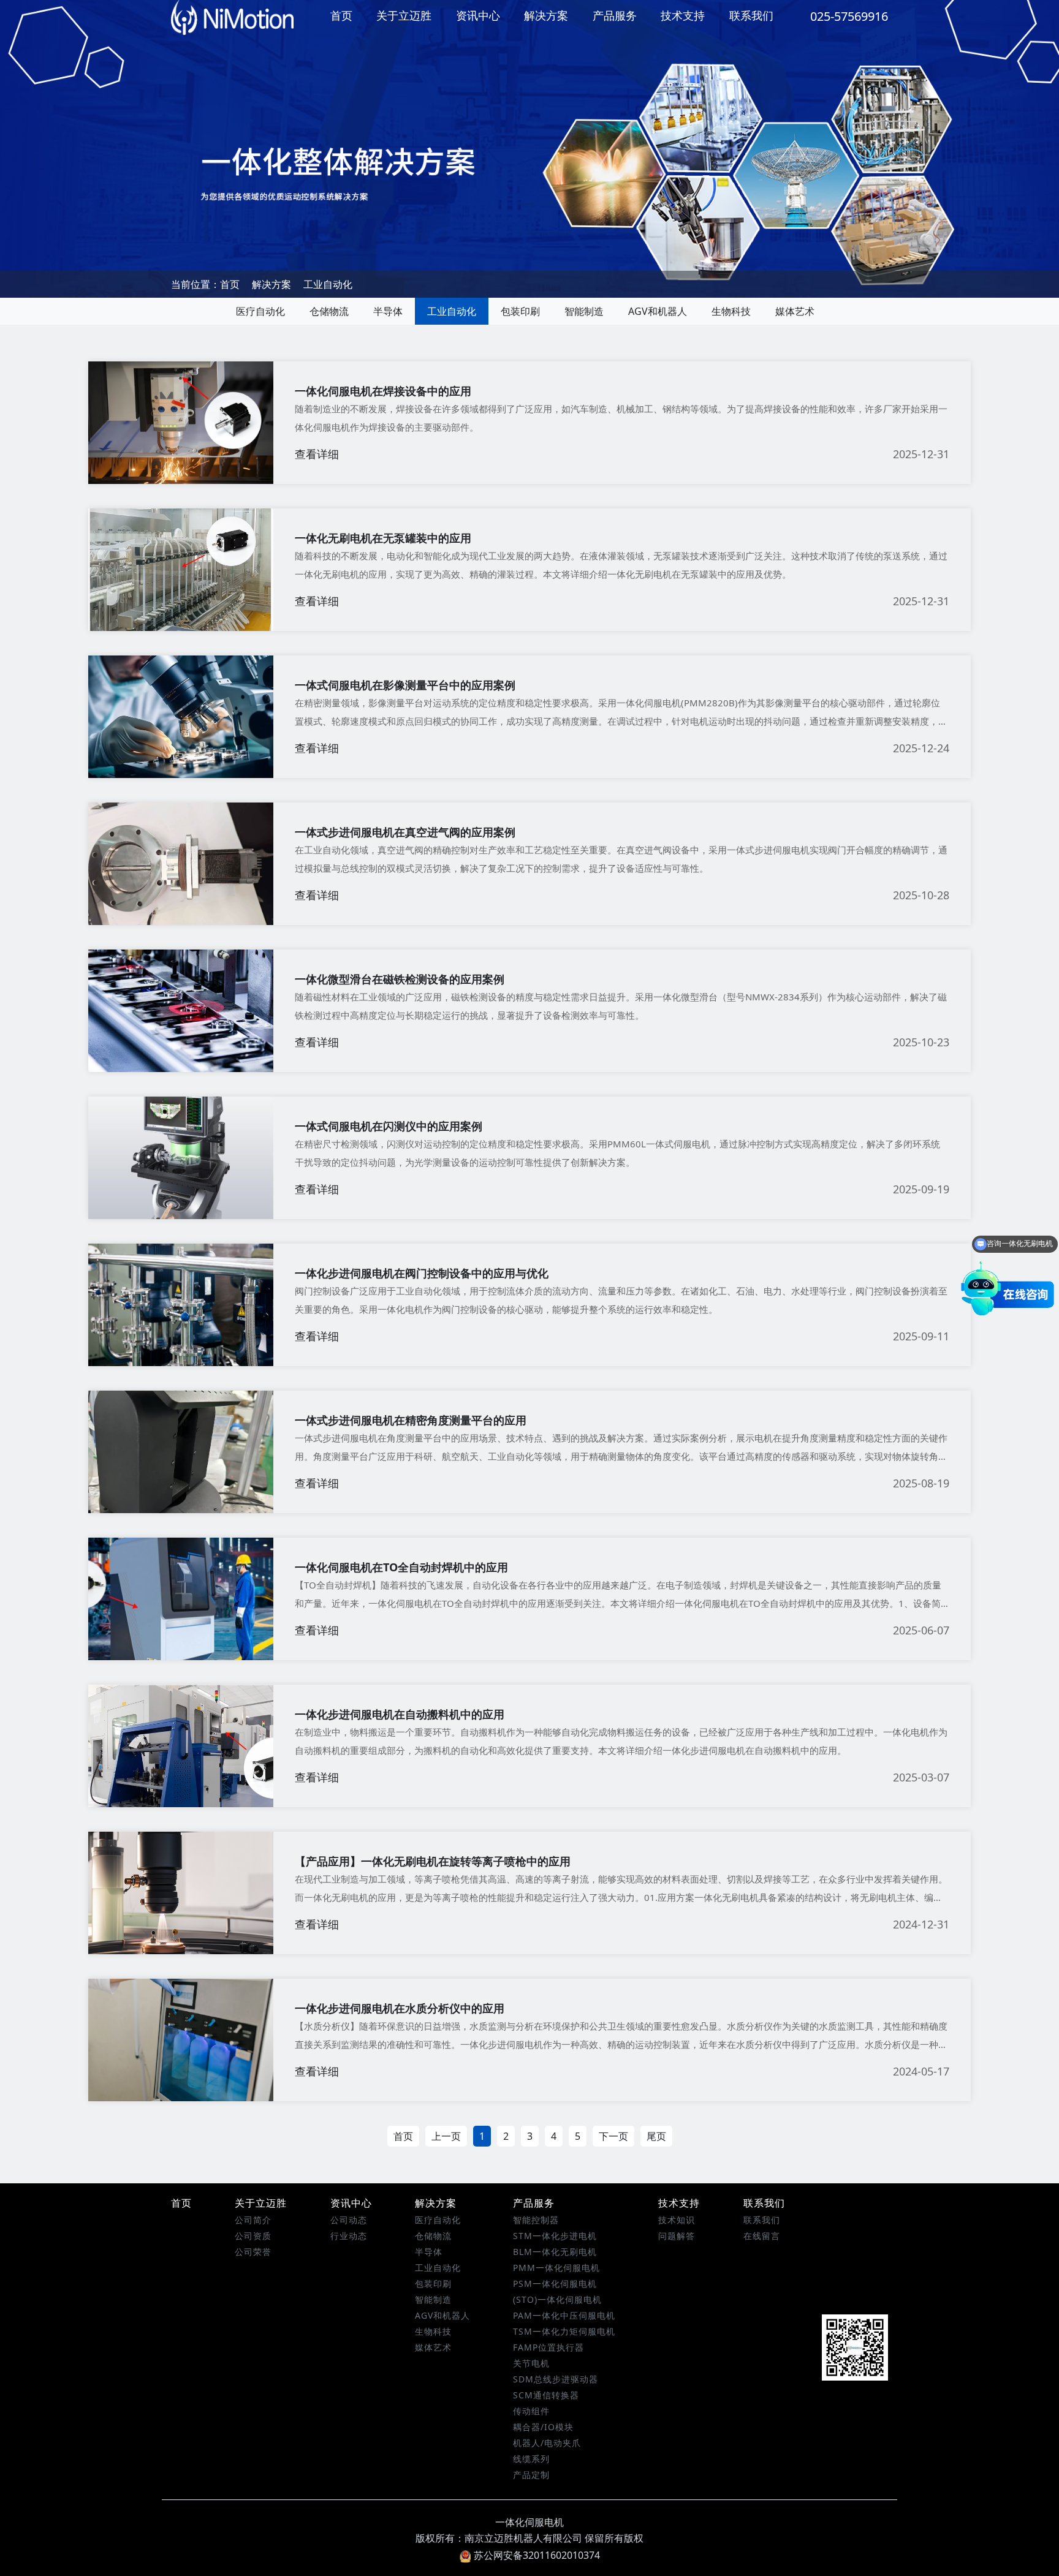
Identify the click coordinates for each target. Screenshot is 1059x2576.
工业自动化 (328, 284)
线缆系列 (531, 2459)
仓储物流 (329, 311)
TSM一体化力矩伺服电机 (564, 2331)
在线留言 (762, 2236)
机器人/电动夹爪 (547, 2443)
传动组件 (531, 2411)
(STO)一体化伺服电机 (557, 2299)
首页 (341, 15)
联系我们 (751, 15)
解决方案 (546, 15)
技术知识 (677, 2220)
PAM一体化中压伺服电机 (564, 2315)
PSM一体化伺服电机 (555, 2283)
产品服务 (615, 15)
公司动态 (349, 2220)
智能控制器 (536, 2220)
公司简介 (253, 2220)
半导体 (388, 311)
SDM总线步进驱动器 (556, 2379)
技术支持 (683, 15)
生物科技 (731, 311)
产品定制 (531, 2475)
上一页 (446, 2136)
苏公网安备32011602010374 (537, 2555)
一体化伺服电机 (529, 2522)
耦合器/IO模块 (543, 2427)
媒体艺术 (795, 311)
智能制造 (584, 311)
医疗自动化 (260, 311)
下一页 (613, 2136)
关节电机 (531, 2363)
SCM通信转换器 (546, 2395)
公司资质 (253, 2236)
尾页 (656, 2136)
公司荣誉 (253, 2252)
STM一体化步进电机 (555, 2236)
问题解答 (677, 2236)
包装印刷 (520, 311)
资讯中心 (478, 15)
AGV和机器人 (658, 311)
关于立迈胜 (404, 15)
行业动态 (349, 2236)
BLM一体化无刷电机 (555, 2252)
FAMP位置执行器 (548, 2347)
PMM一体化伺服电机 (556, 2268)
